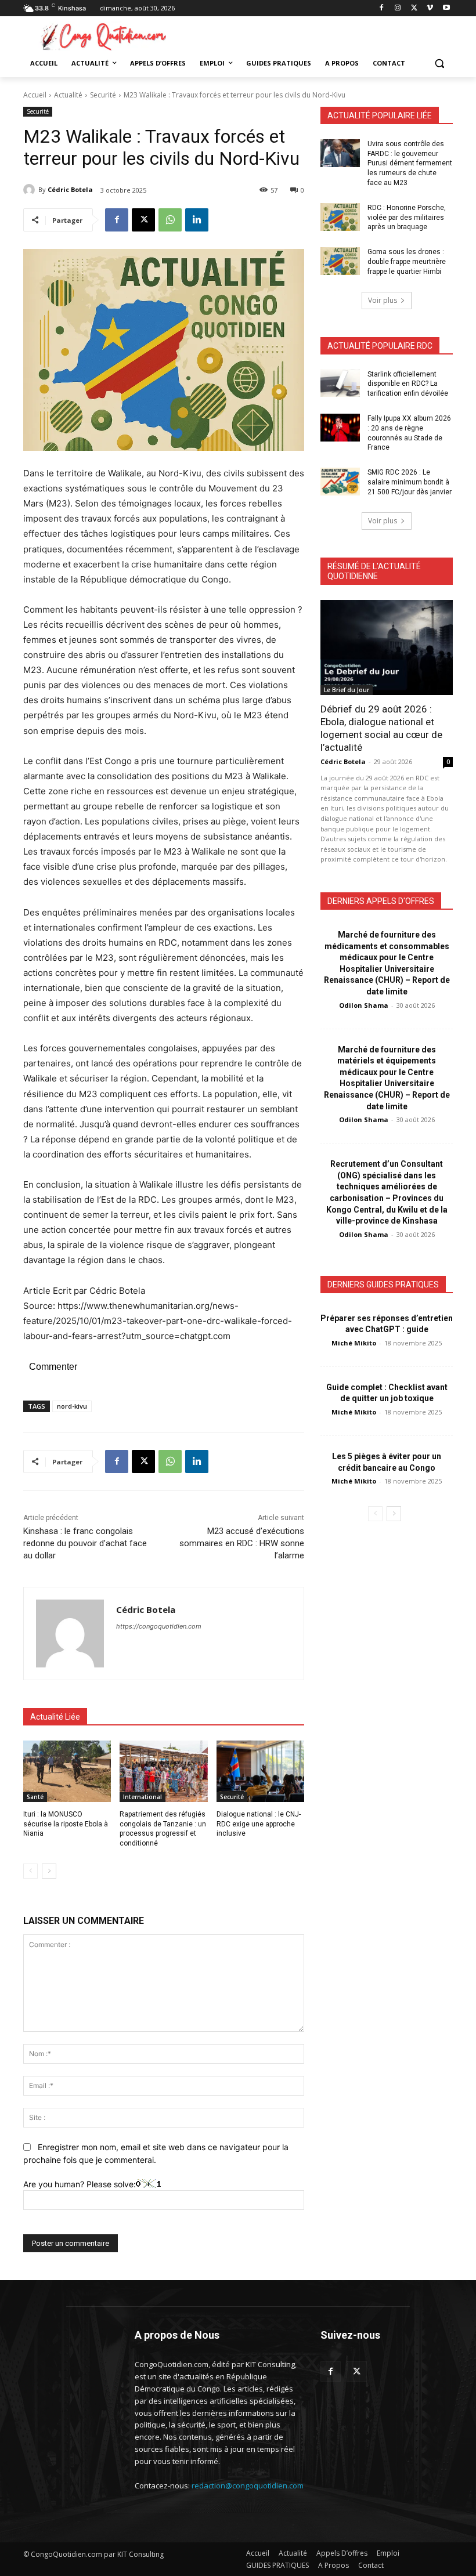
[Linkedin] (197, 220)
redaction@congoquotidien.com (248, 2485)
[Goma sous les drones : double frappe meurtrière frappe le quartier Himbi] (340, 261)
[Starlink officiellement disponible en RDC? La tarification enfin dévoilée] (340, 383)
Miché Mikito (354, 1343)
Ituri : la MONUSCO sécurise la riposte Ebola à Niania (66, 1824)
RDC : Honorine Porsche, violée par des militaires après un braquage (407, 218)
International (143, 1797)
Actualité (68, 95)
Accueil (35, 95)
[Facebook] (382, 8)
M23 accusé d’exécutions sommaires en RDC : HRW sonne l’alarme (242, 1543)
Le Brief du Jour (347, 690)
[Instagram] (398, 8)
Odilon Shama (364, 1005)
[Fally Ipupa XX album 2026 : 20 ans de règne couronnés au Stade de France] (340, 428)
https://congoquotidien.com (159, 1626)
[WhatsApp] (170, 220)
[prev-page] (30, 1871)
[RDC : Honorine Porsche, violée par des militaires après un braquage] (340, 217)
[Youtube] (446, 8)
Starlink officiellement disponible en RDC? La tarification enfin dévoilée (408, 384)
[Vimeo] (430, 8)
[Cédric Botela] (31, 190)
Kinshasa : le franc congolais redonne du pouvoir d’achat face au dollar (85, 1543)
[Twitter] (357, 2371)
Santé (35, 1797)
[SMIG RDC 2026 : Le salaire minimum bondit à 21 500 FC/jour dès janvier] (340, 482)
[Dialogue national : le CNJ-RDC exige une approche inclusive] (260, 1771)
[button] (439, 64)
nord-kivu (72, 1406)
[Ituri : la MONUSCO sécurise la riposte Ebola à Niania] (67, 1771)
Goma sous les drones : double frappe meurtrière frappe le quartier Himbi (407, 262)
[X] (414, 8)
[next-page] (49, 1871)
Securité (103, 95)
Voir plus (383, 300)
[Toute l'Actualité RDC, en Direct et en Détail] (102, 36)
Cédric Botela (70, 189)
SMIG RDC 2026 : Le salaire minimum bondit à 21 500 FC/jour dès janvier (410, 482)
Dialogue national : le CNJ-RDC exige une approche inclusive (259, 1824)
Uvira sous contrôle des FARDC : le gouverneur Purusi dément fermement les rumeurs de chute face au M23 (410, 163)
